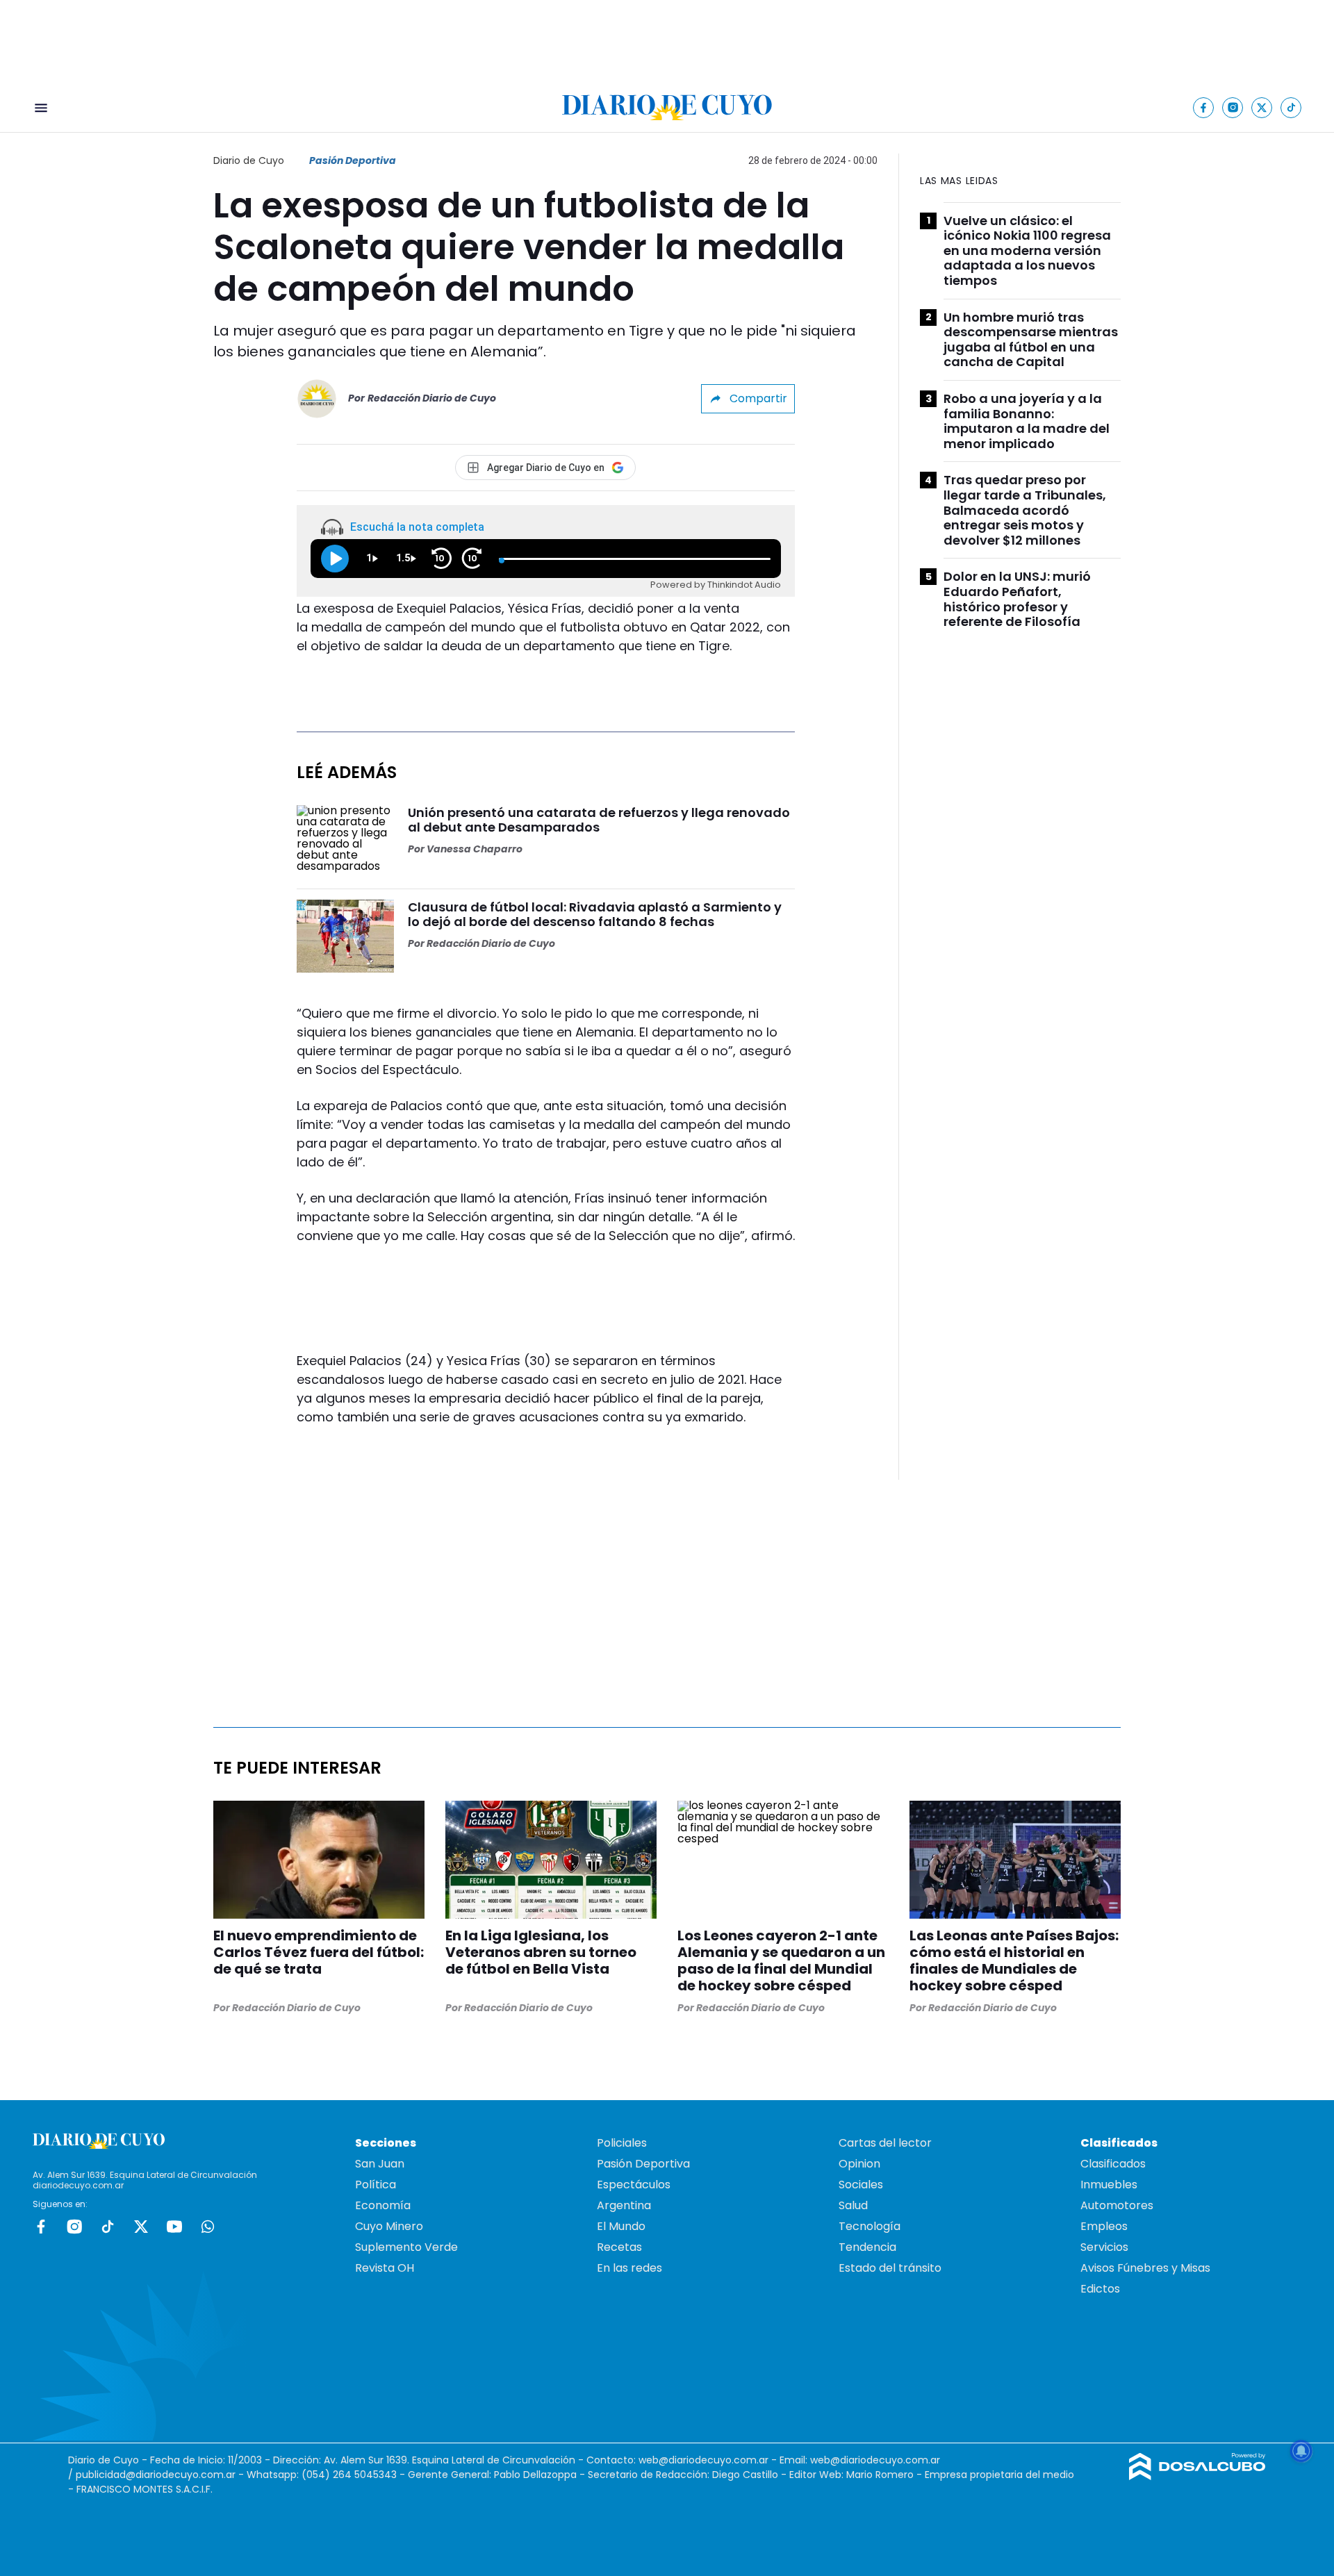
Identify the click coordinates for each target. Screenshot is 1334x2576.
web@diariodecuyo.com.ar (703, 2460)
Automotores (1117, 2205)
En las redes (629, 2268)
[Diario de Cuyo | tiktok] (1291, 107)
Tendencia (867, 2247)
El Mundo (621, 2226)
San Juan (380, 2164)
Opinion (859, 2164)
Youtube (174, 2227)
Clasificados (1113, 2164)
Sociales (861, 2185)
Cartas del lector (885, 2143)
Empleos (1104, 2226)
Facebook (41, 2227)
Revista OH (385, 2268)
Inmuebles (1109, 2185)
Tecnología (870, 2226)
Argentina (624, 2205)
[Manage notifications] (1301, 2451)
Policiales (622, 2143)
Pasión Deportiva (353, 160)
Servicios (1104, 2247)
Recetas (619, 2247)
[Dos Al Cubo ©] (1197, 2476)
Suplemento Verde (406, 2247)
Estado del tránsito (890, 2268)
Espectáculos (634, 2185)
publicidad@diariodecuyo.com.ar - (161, 2475)
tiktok (108, 2227)
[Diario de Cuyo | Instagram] (1233, 107)
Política (376, 2185)
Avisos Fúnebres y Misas (1145, 2268)
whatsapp (208, 2227)
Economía (383, 2205)
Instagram (74, 2227)
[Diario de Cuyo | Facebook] (1204, 107)
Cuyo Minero (389, 2226)
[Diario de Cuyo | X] (1262, 107)
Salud (853, 2205)
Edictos (1100, 2289)
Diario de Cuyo (249, 160)
